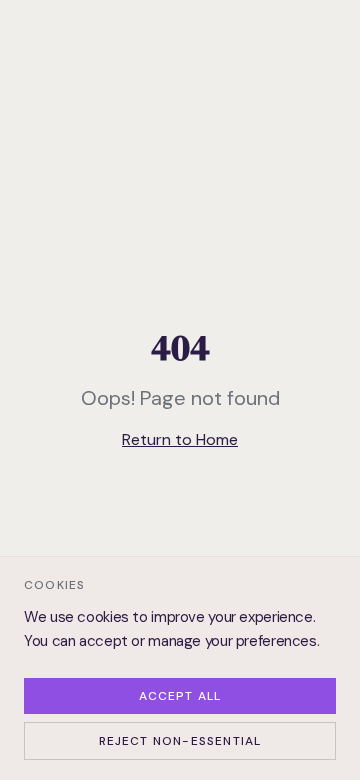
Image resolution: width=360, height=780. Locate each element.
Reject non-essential (180, 741)
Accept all (180, 696)
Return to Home (180, 439)
